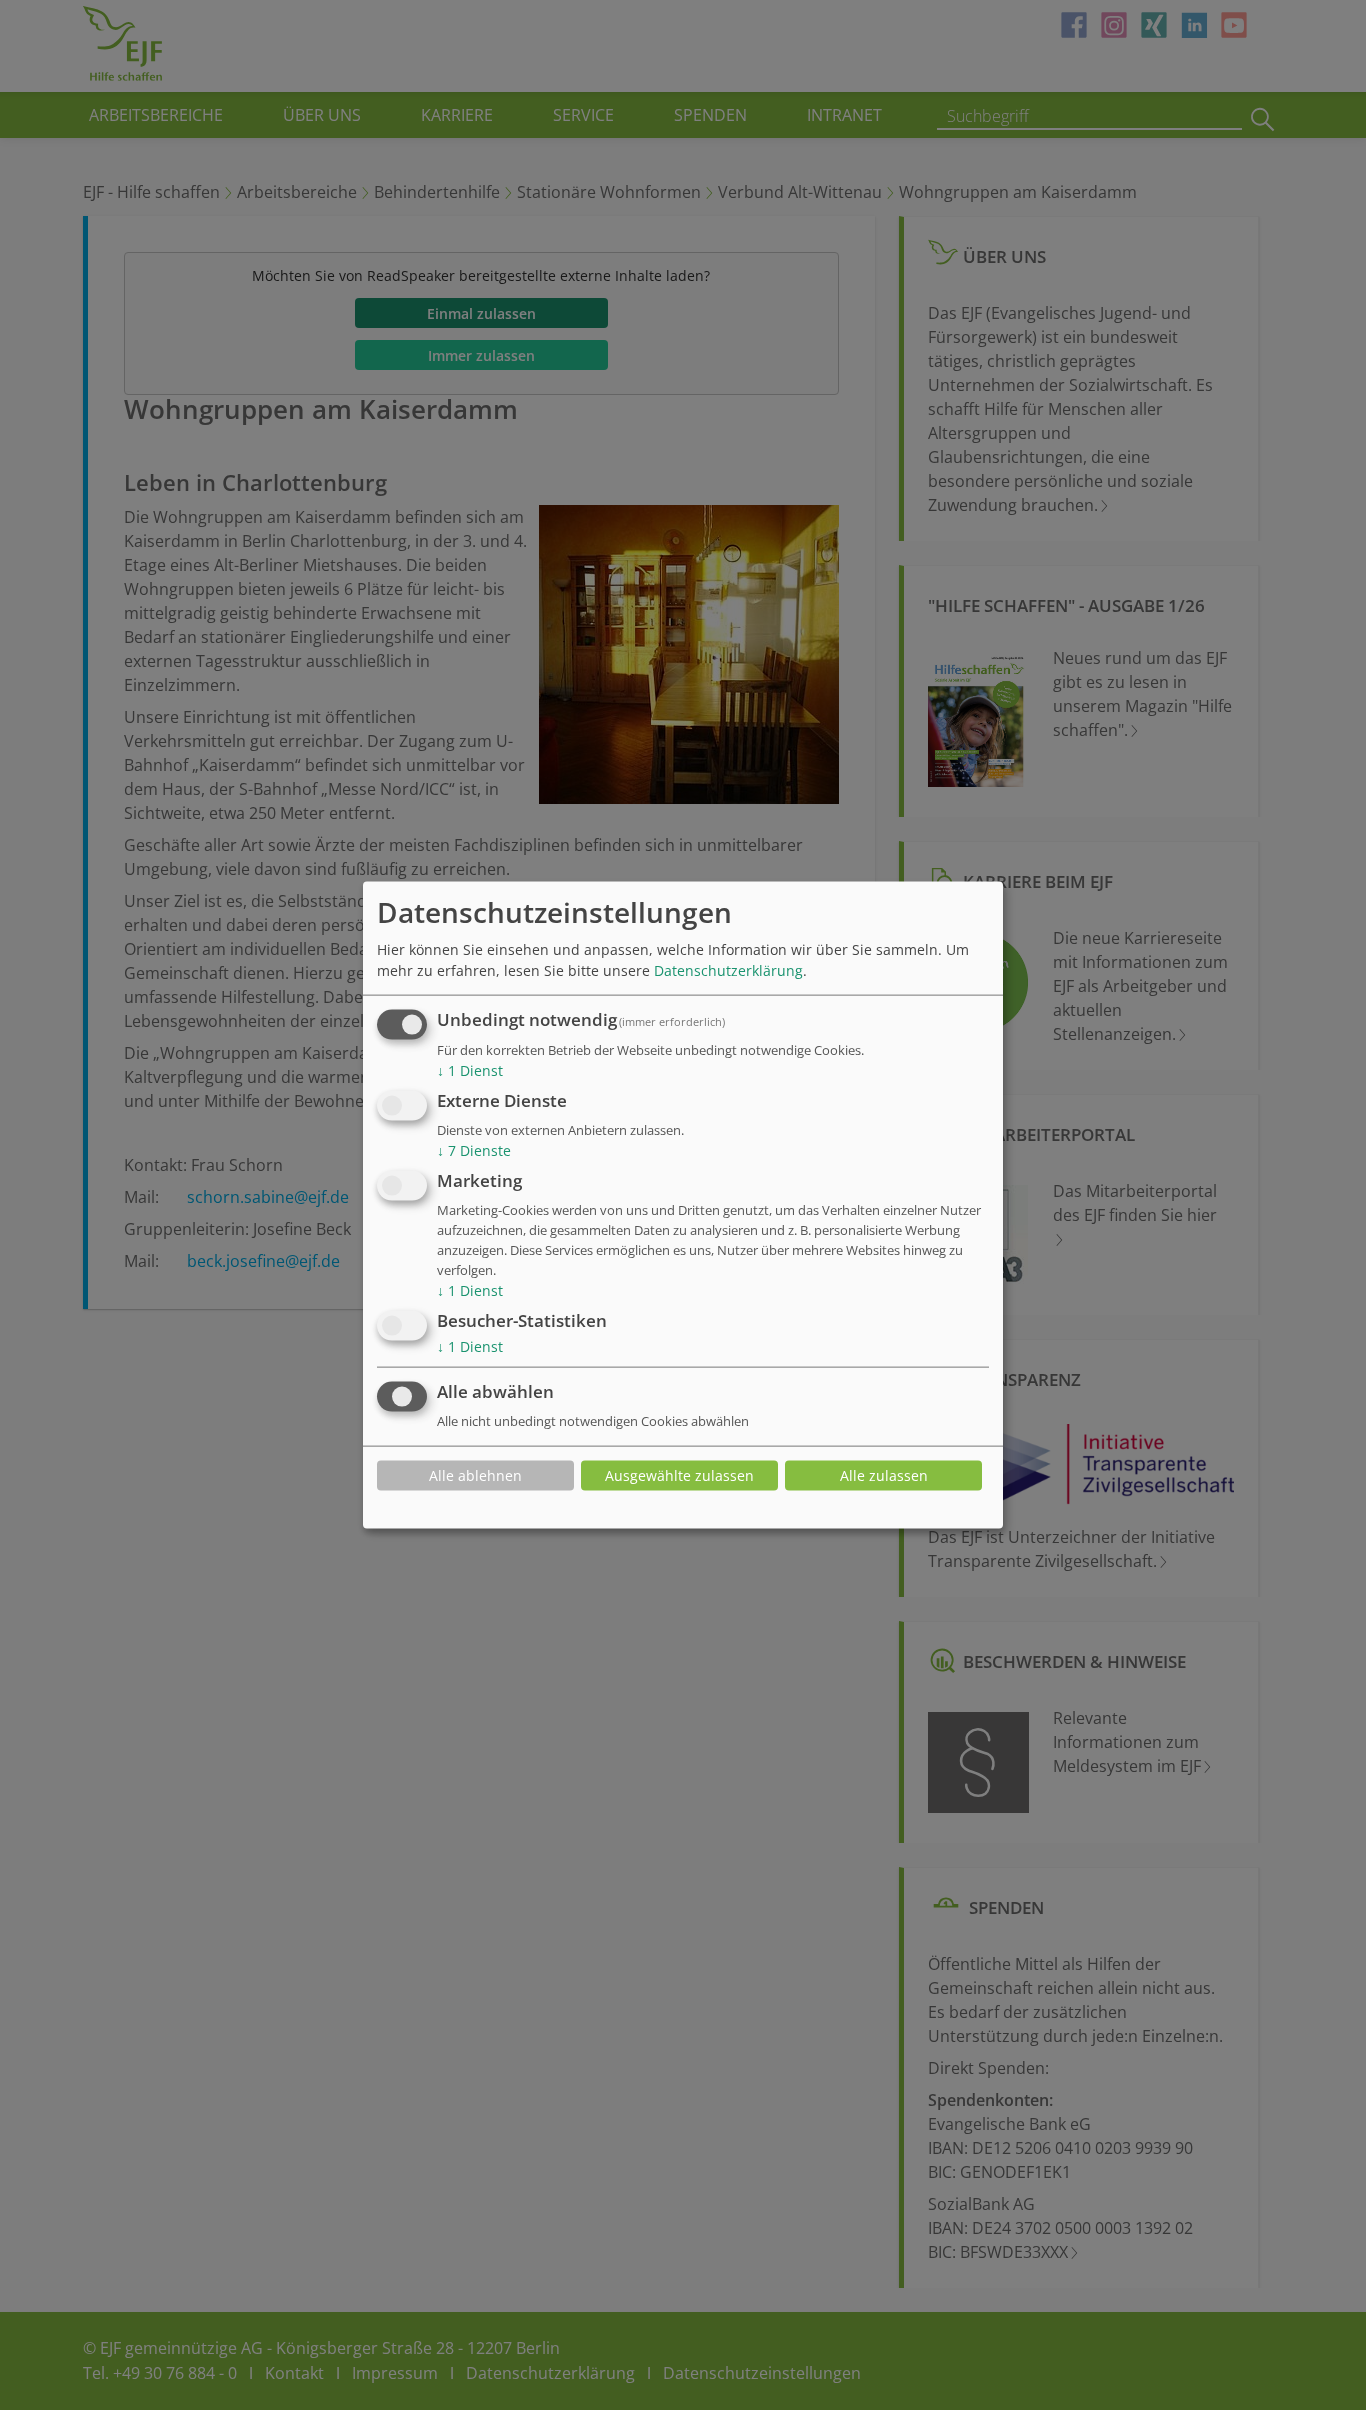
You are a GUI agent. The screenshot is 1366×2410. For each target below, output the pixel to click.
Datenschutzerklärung (728, 970)
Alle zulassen (884, 1475)
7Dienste (474, 1150)
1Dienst (470, 1070)
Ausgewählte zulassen (679, 1475)
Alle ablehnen (475, 1475)
